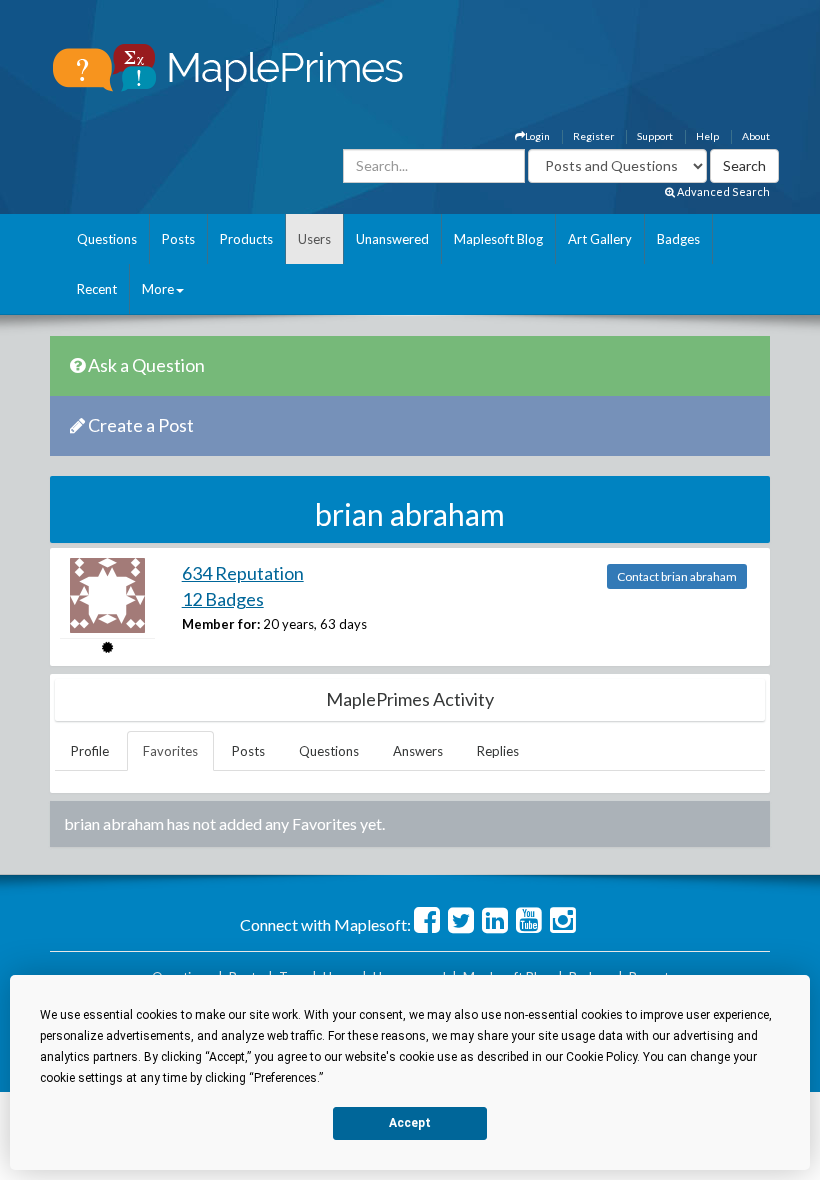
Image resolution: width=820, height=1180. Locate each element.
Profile (90, 751)
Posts (178, 239)
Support (655, 136)
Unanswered (392, 239)
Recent (97, 289)
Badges (678, 239)
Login (537, 136)
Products (246, 239)
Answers (418, 751)
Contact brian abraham (677, 576)
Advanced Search (722, 191)
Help (707, 136)
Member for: (221, 624)
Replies (498, 751)
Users (314, 239)
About (756, 136)
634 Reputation (243, 573)
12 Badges (223, 599)
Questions (107, 239)
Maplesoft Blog (498, 239)
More (158, 289)
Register (593, 136)
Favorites (170, 751)
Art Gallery (600, 239)
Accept (410, 1123)
